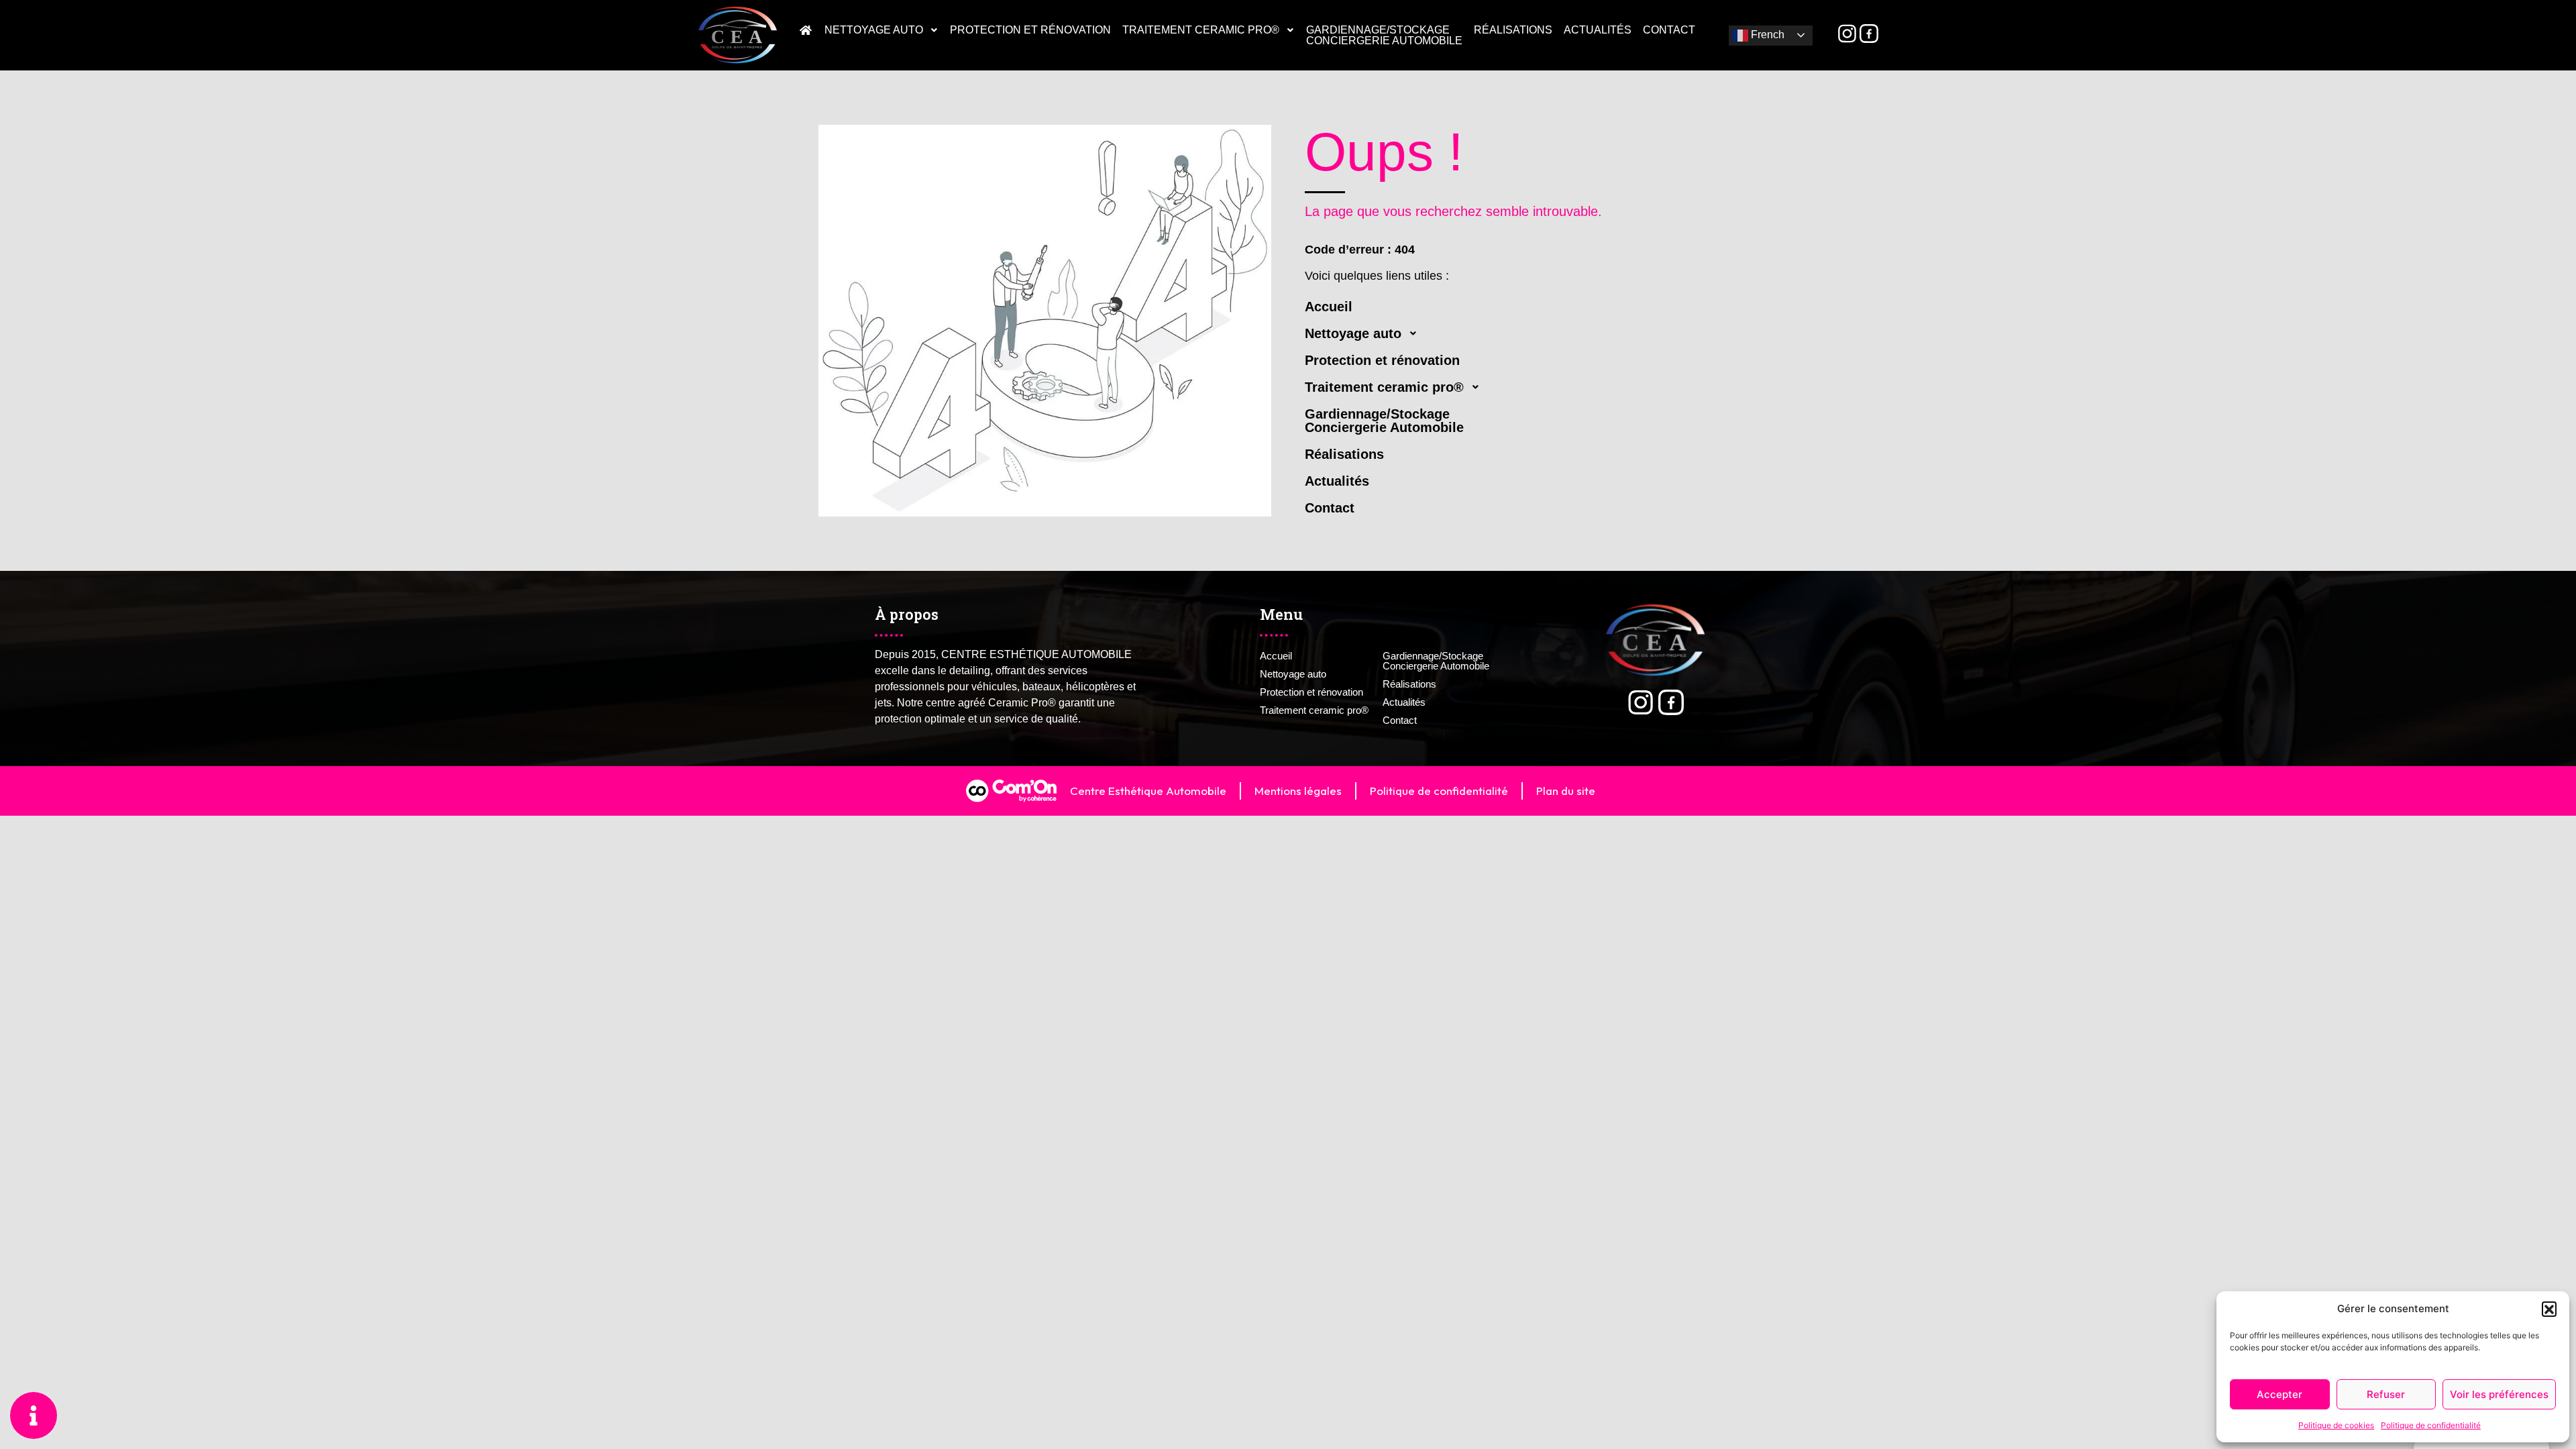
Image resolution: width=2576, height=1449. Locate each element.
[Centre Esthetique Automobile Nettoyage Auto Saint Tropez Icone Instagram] (1847, 34)
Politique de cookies (2336, 1425)
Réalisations (1513, 30)
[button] (2549, 1309)
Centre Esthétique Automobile (1148, 791)
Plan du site (1566, 791)
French (1766, 35)
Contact (1669, 30)
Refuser (2386, 1394)
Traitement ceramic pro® (1201, 30)
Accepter (2279, 1394)
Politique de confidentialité (2431, 1425)
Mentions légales (1298, 791)
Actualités (1598, 30)
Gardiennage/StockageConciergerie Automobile (1384, 35)
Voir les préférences (2499, 1394)
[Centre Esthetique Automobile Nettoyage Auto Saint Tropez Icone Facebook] (1869, 34)
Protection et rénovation (1030, 30)
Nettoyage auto (874, 30)
